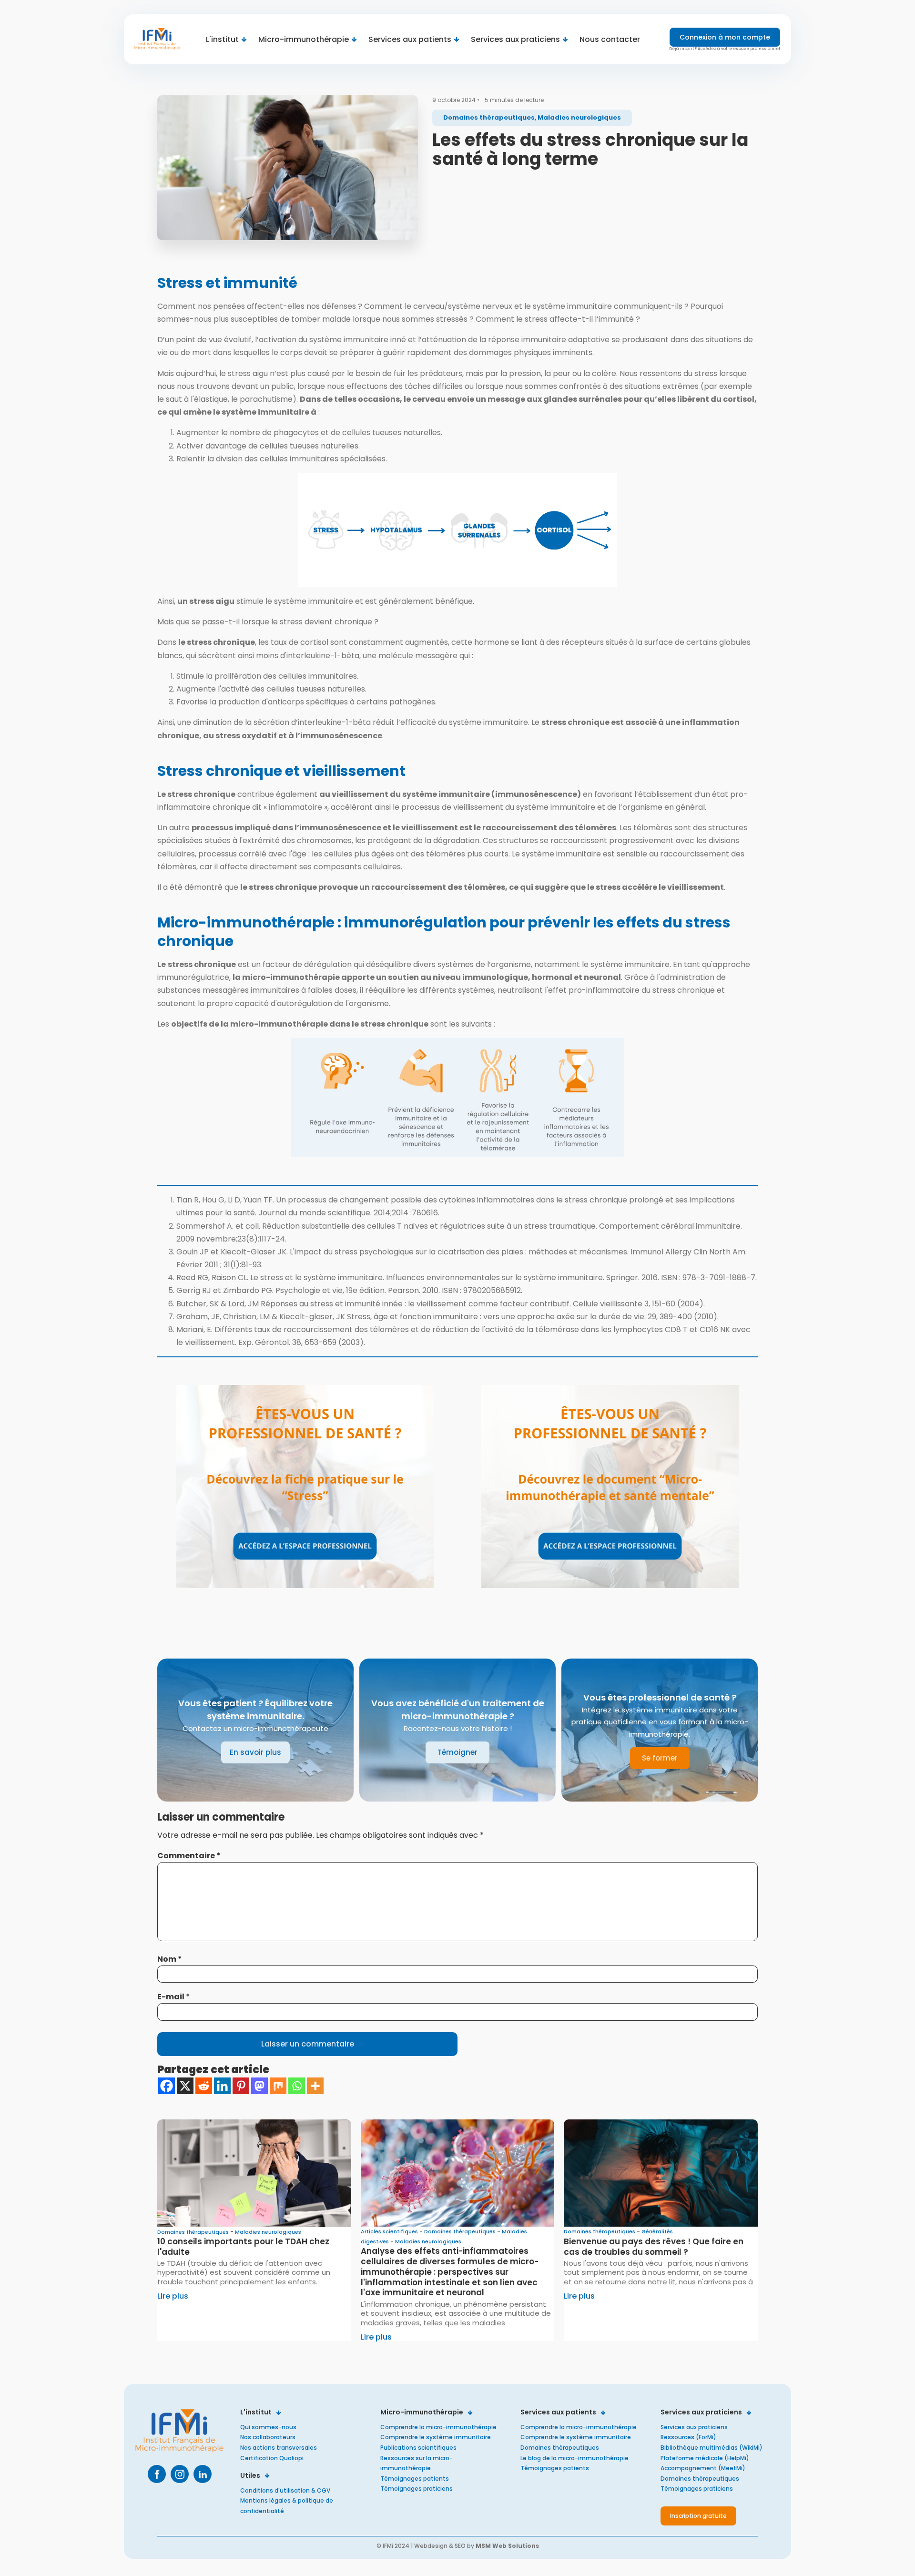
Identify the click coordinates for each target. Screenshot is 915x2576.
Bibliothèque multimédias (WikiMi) (712, 2448)
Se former (660, 1758)
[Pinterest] (241, 2086)
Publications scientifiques (418, 2448)
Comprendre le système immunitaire (436, 2437)
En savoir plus (255, 1752)
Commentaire (189, 1856)
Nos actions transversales (279, 2448)
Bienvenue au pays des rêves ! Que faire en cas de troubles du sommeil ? (654, 2247)
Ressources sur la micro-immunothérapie (417, 2463)
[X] (185, 2086)
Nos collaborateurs (268, 2437)
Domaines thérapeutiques (560, 2448)
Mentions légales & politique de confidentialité (287, 2506)
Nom (170, 1959)
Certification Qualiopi (272, 2458)
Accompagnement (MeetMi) (703, 2468)
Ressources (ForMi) (688, 2437)
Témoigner (457, 1752)
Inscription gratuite (698, 2516)
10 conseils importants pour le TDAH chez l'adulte (243, 2247)
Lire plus (173, 2296)
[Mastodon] (259, 2086)
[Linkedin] (222, 2086)
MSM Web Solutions (507, 2546)
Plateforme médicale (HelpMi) (705, 2458)
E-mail (174, 1997)
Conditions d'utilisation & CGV (285, 2490)
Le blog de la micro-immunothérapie (574, 2458)
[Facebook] (167, 2086)
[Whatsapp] (297, 2086)
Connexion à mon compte (725, 37)
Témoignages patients (415, 2479)
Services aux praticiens (694, 2427)
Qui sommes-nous (268, 2427)
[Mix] (278, 2086)
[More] (315, 2086)
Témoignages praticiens (417, 2489)
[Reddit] (204, 2086)
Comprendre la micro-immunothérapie (438, 2427)
